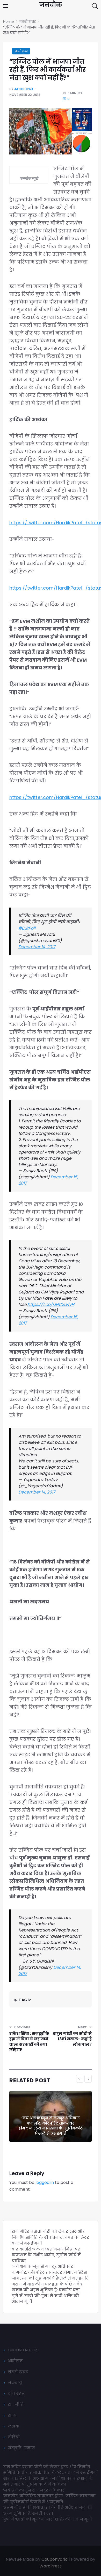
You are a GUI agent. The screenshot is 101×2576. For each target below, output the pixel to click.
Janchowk (24, 89)
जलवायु (15, 2383)
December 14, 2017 (37, 947)
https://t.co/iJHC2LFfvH (51, 1304)
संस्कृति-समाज (21, 2448)
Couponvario (55, 2559)
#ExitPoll (27, 928)
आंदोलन (15, 2361)
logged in (45, 2182)
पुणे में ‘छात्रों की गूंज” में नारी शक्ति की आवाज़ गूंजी (48, 2519)
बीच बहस (16, 2393)
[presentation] (80, 2079)
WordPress (51, 2566)
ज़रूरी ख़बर (21, 51)
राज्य (12, 2415)
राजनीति (16, 2404)
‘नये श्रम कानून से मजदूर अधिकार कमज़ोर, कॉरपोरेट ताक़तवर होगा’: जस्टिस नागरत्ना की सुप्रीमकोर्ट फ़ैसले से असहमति (51, 2126)
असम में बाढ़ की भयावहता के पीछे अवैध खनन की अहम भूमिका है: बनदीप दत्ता (47, 2287)
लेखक (14, 2426)
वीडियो (14, 2437)
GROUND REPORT (24, 2350)
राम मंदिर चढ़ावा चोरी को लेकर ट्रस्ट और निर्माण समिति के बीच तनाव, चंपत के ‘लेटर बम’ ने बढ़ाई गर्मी (50, 2237)
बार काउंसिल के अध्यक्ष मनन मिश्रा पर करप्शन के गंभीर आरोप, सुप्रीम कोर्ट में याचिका (46, 2255)
